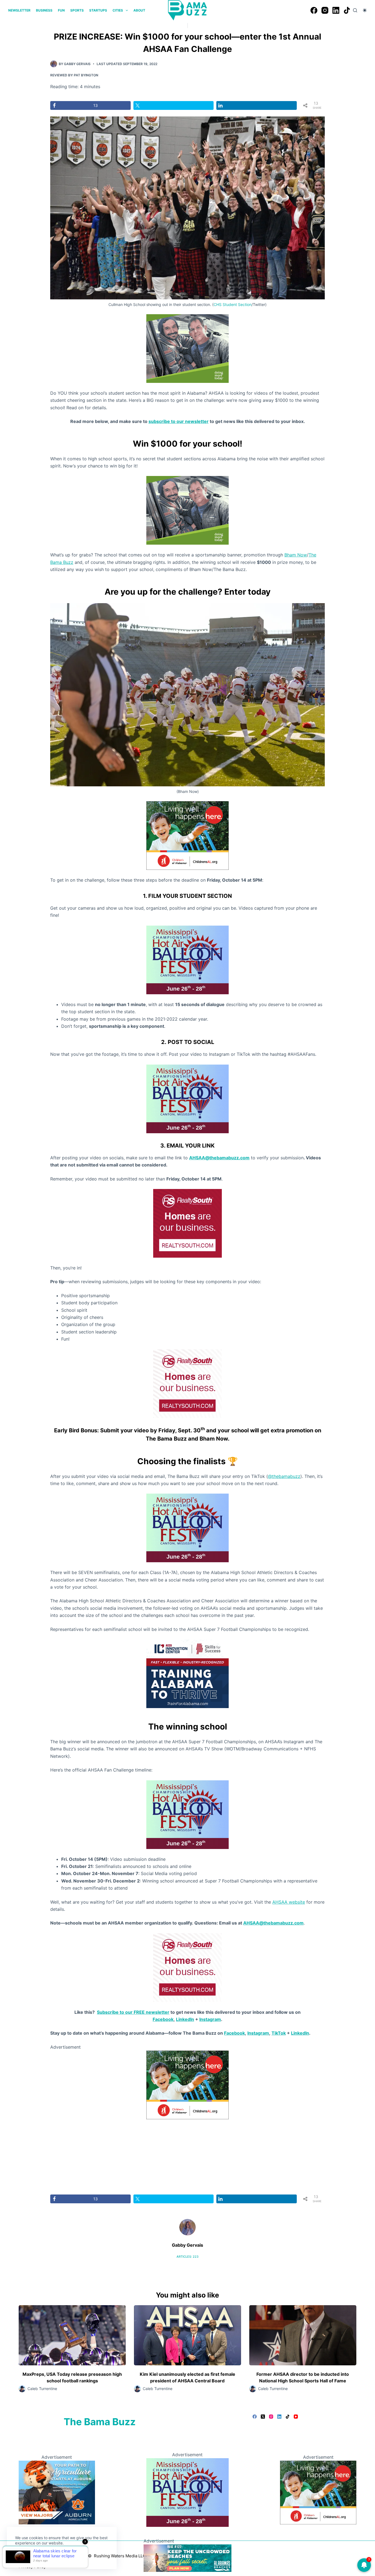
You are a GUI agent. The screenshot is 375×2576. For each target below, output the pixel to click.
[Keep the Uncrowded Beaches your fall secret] (187, 2558)
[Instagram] (325, 10)
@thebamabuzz (284, 1476)
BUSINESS (44, 10)
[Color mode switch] (365, 10)
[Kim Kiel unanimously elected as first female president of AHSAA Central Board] (187, 2335)
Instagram (210, 2019)
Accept (27, 2556)
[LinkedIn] (336, 10)
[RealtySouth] (187, 1223)
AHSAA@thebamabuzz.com (219, 1158)
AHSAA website (289, 1902)
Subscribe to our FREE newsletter (133, 2012)
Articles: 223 (187, 2257)
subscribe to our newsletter (179, 421)
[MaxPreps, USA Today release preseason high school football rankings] (72, 2335)
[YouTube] (296, 2417)
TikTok (279, 2033)
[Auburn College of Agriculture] (57, 2492)
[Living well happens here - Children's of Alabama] (187, 835)
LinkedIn (185, 2019)
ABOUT (139, 10)
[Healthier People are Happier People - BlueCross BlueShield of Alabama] (187, 2085)
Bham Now (296, 555)
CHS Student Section (233, 304)
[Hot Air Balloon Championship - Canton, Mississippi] (187, 959)
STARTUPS (98, 10)
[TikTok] (347, 10)
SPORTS (77, 10)
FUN (61, 10)
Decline (53, 2556)
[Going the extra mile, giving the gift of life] (187, 348)
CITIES (118, 10)
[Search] (355, 10)
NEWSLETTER (19, 10)
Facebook (163, 2019)
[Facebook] (314, 10)
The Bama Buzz (100, 2422)
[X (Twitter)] (263, 2417)
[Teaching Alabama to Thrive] (187, 1673)
